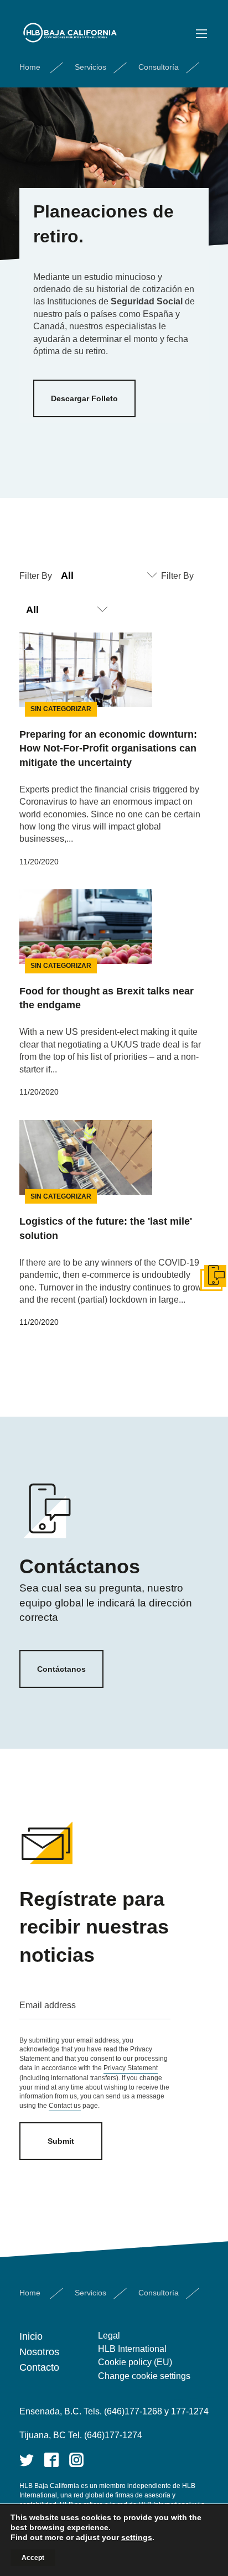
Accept (33, 2558)
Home (30, 67)
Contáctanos (61, 1669)
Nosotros (39, 2352)
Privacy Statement (131, 2068)
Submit (61, 2141)
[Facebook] (51, 2460)
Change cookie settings (144, 2376)
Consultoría (159, 67)
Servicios (90, 67)
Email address (48, 2005)
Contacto (39, 2367)
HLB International (132, 2349)
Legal (109, 2336)
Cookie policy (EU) (135, 2362)
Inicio (31, 2336)
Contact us (65, 2106)
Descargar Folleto (84, 398)
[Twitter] (27, 2460)
